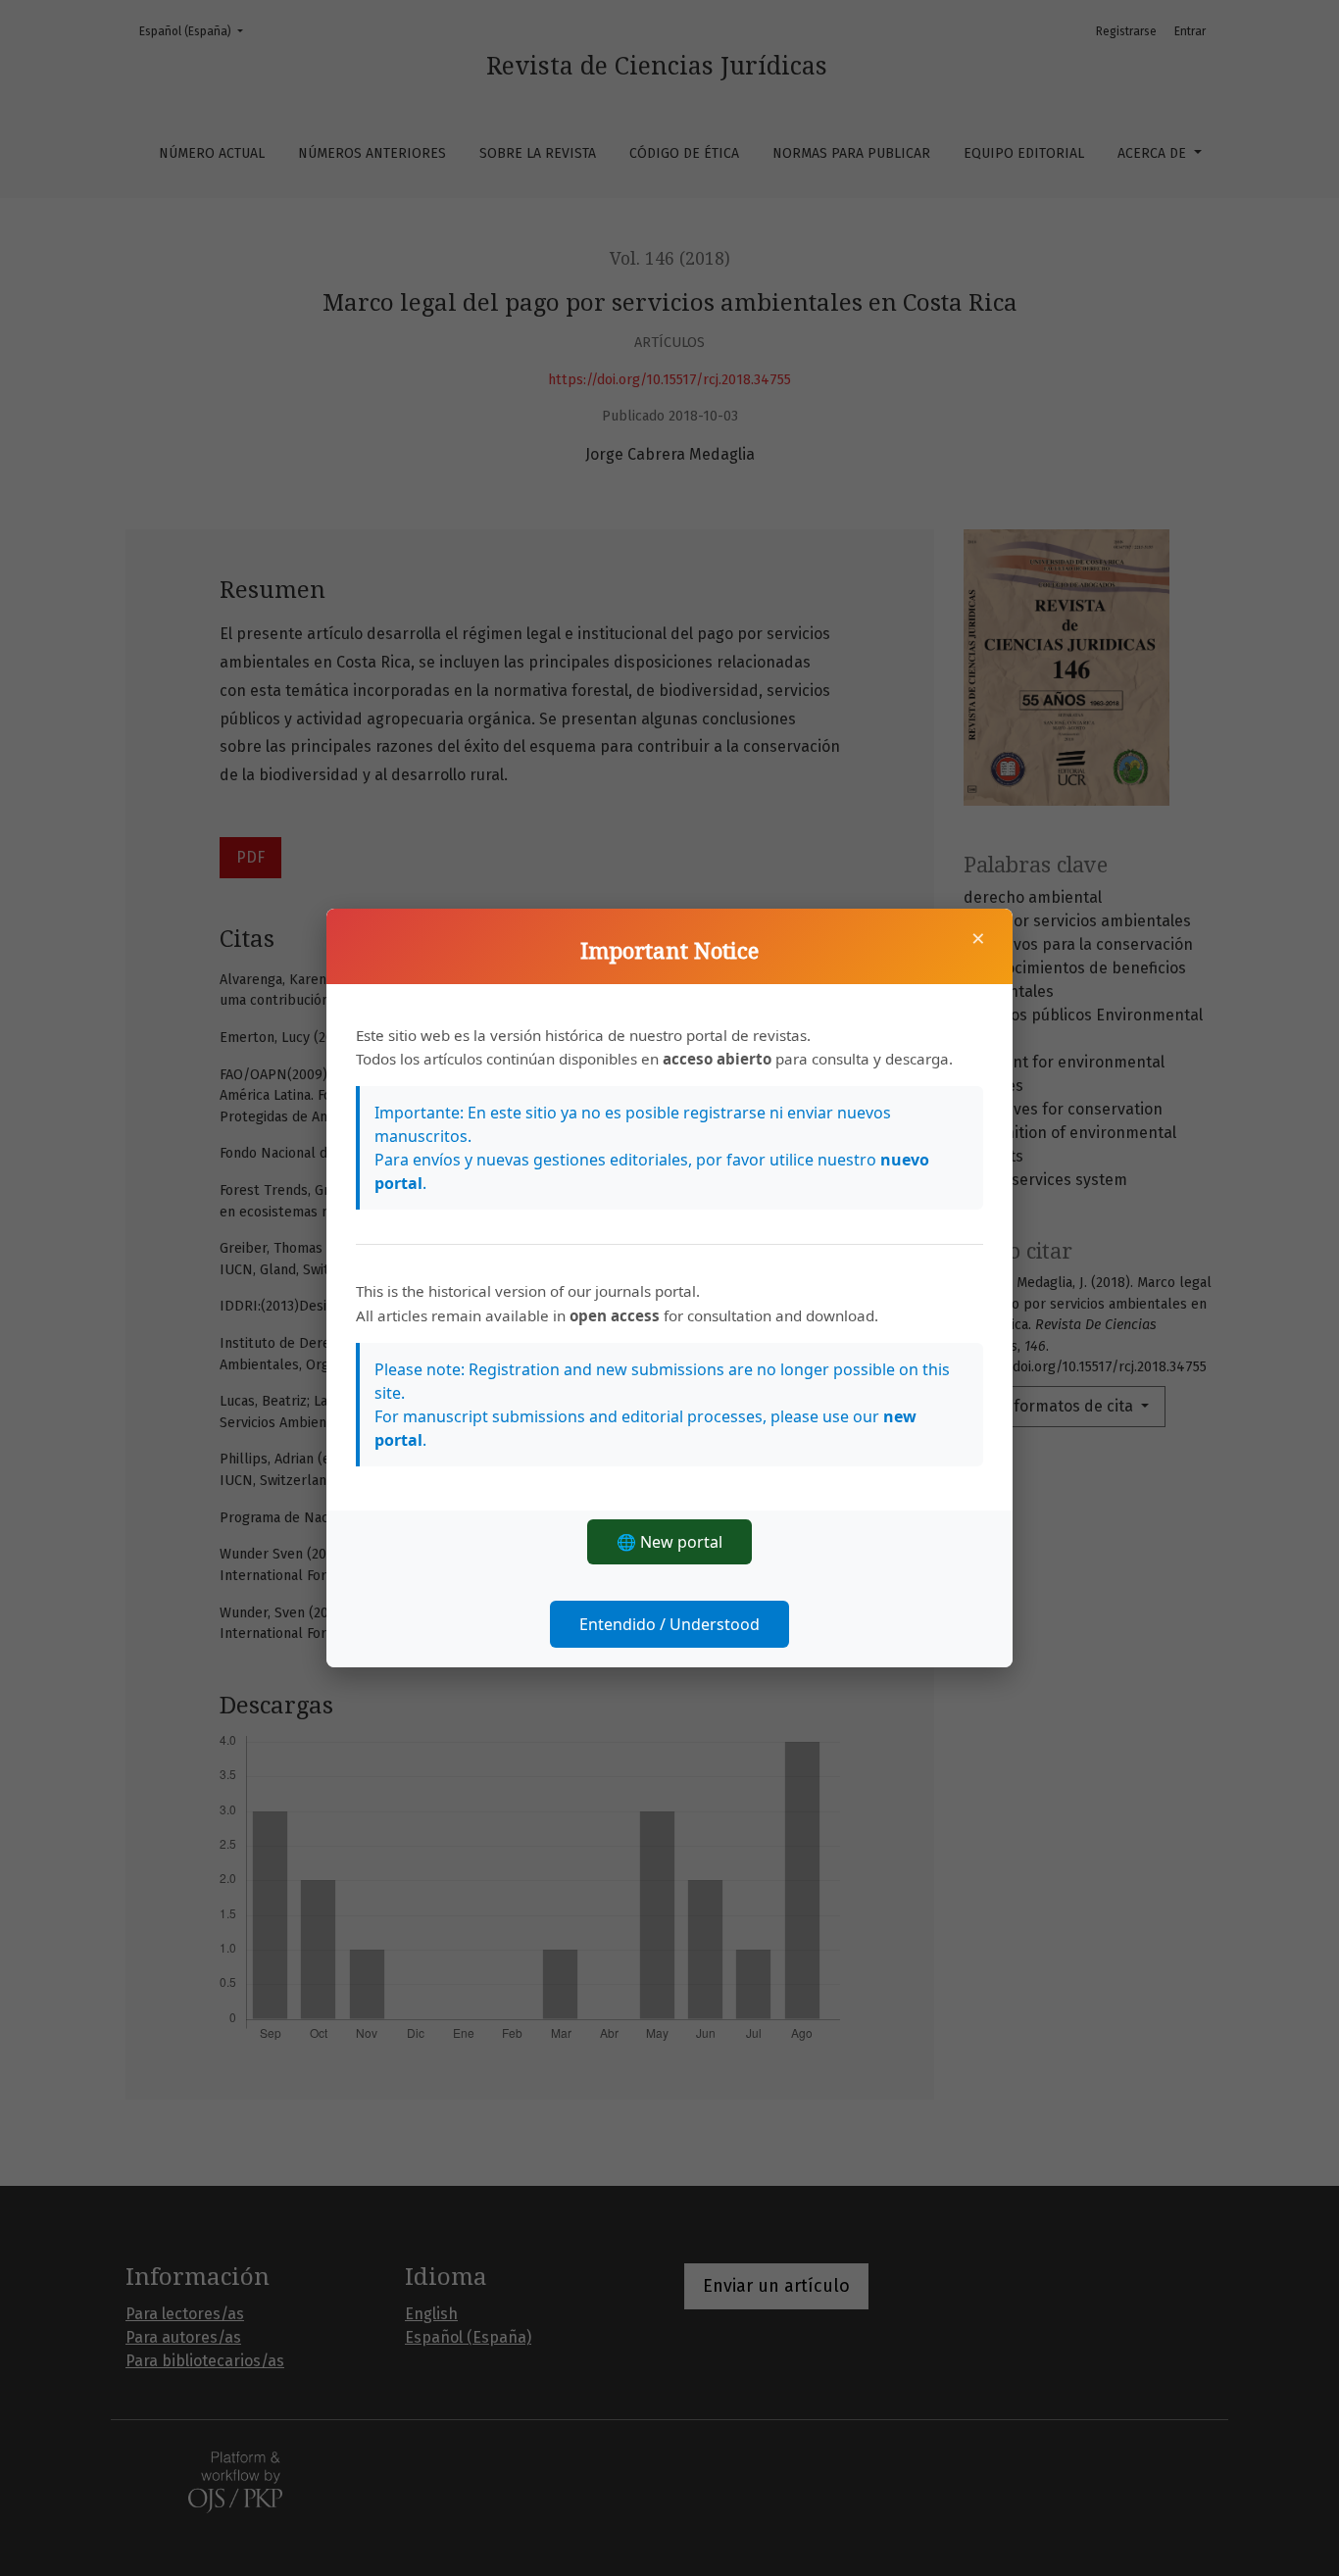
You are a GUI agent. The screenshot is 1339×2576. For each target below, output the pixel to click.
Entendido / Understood (669, 1624)
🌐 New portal (669, 1542)
